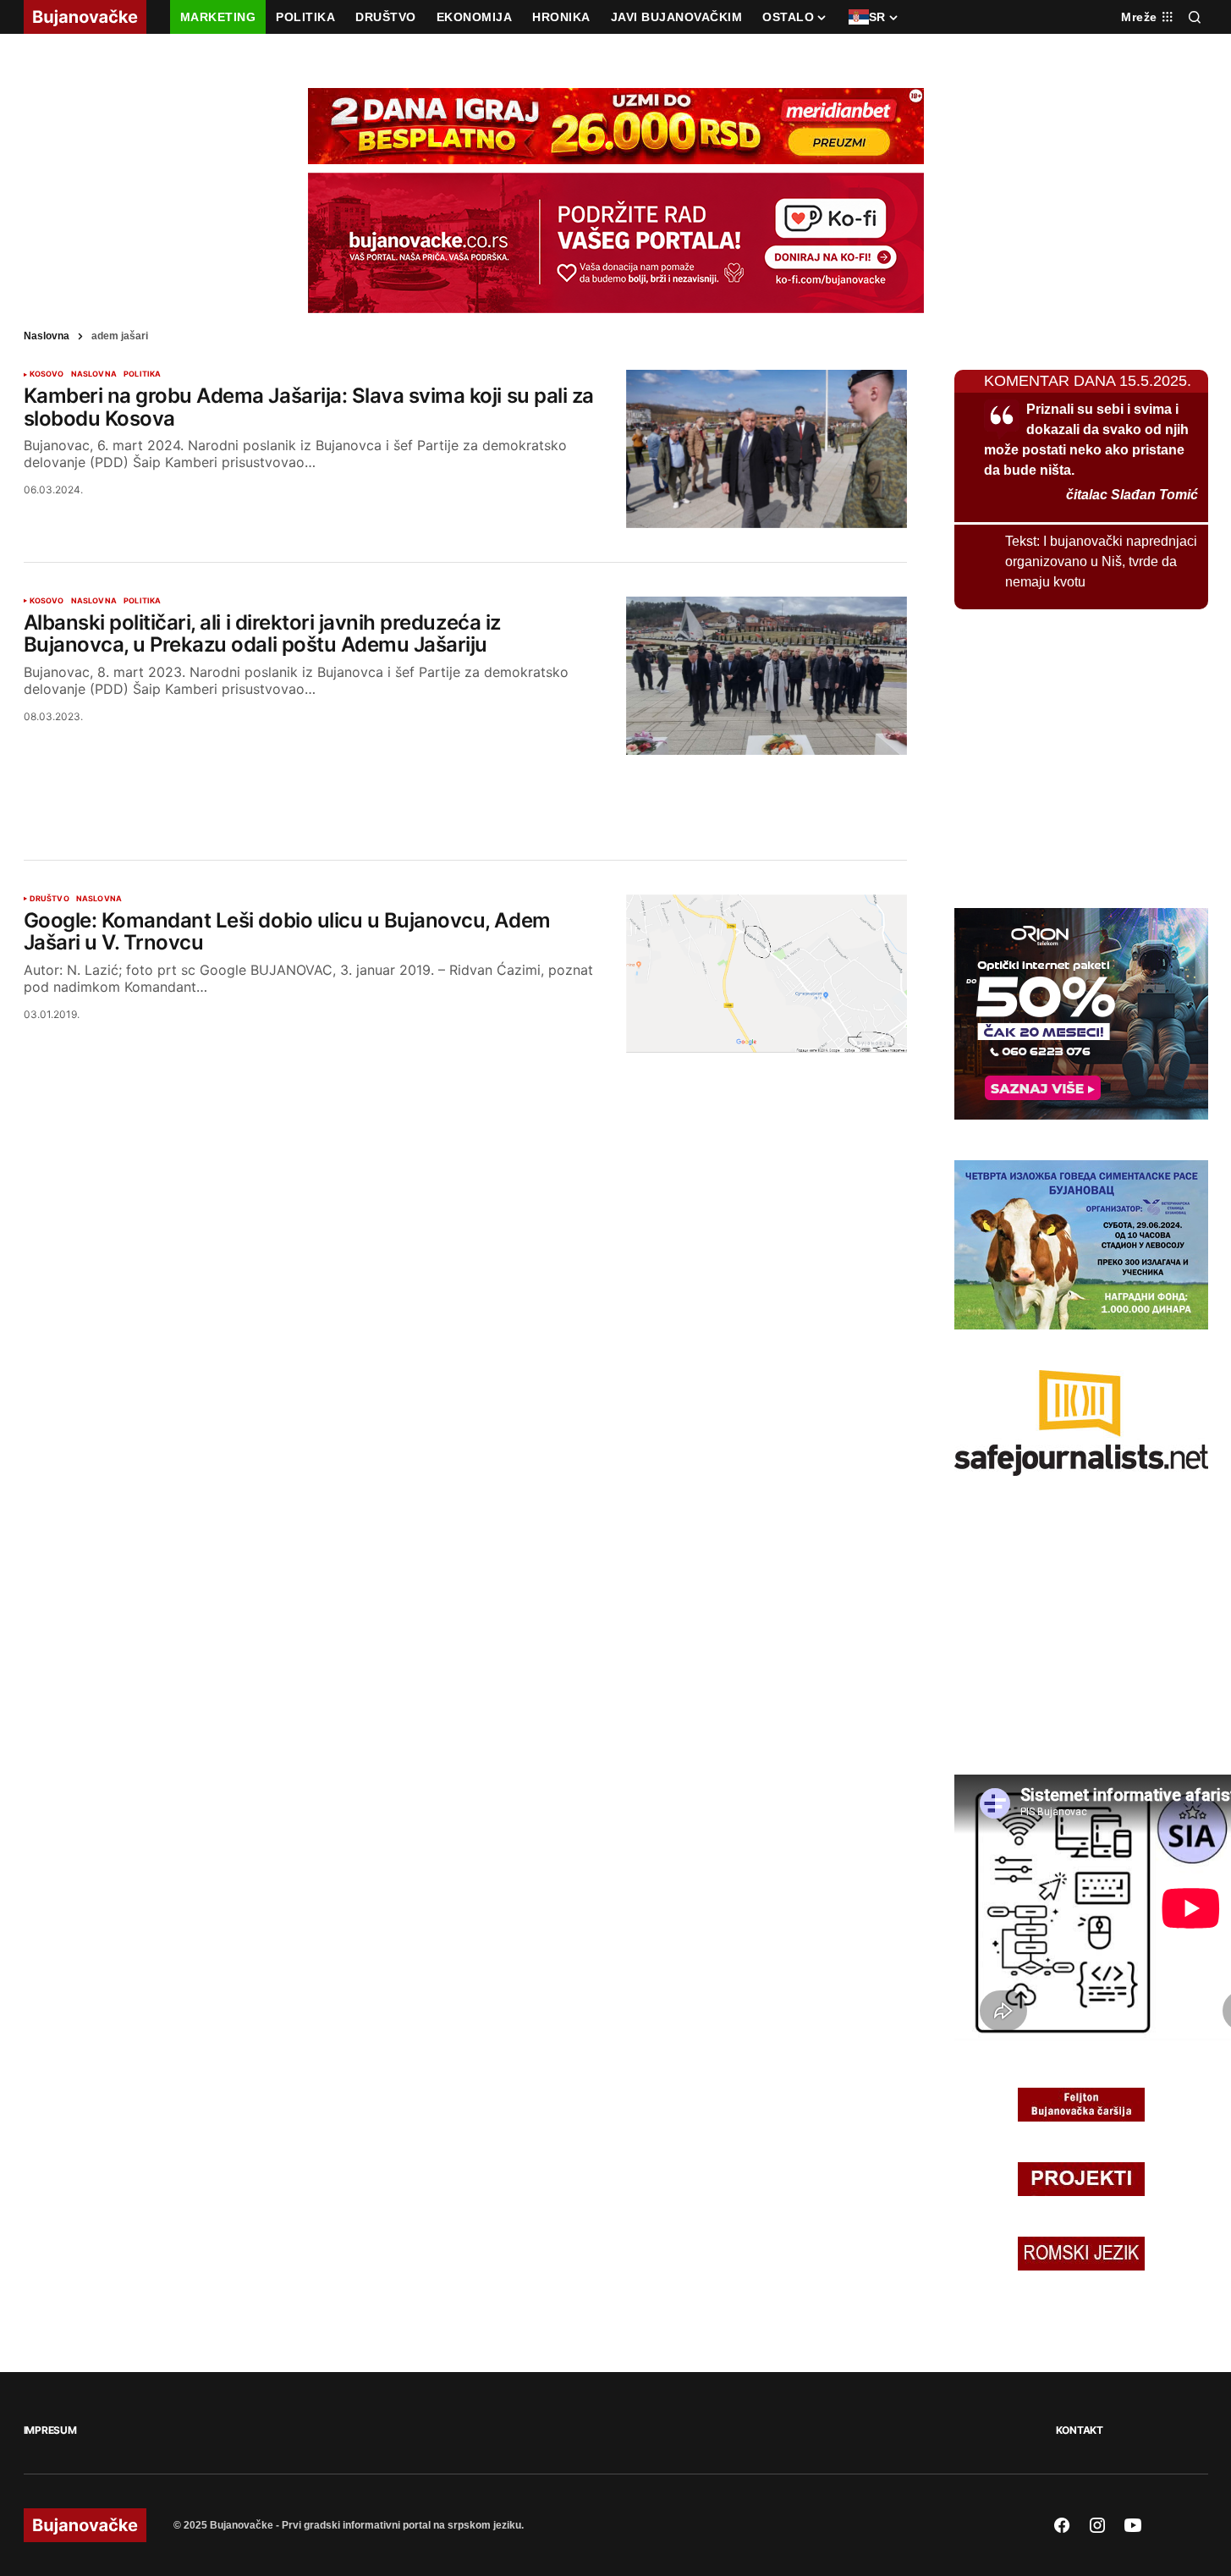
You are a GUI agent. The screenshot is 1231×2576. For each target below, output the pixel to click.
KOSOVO (47, 374)
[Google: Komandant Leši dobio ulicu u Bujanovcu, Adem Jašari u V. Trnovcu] (767, 974)
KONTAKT (1080, 2430)
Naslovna (47, 336)
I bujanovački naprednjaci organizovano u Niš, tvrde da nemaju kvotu (1101, 561)
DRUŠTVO (49, 899)
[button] (1195, 17)
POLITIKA (142, 374)
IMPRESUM (50, 2430)
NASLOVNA (94, 374)
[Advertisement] (465, 787)
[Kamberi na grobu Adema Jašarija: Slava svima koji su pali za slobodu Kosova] (767, 449)
